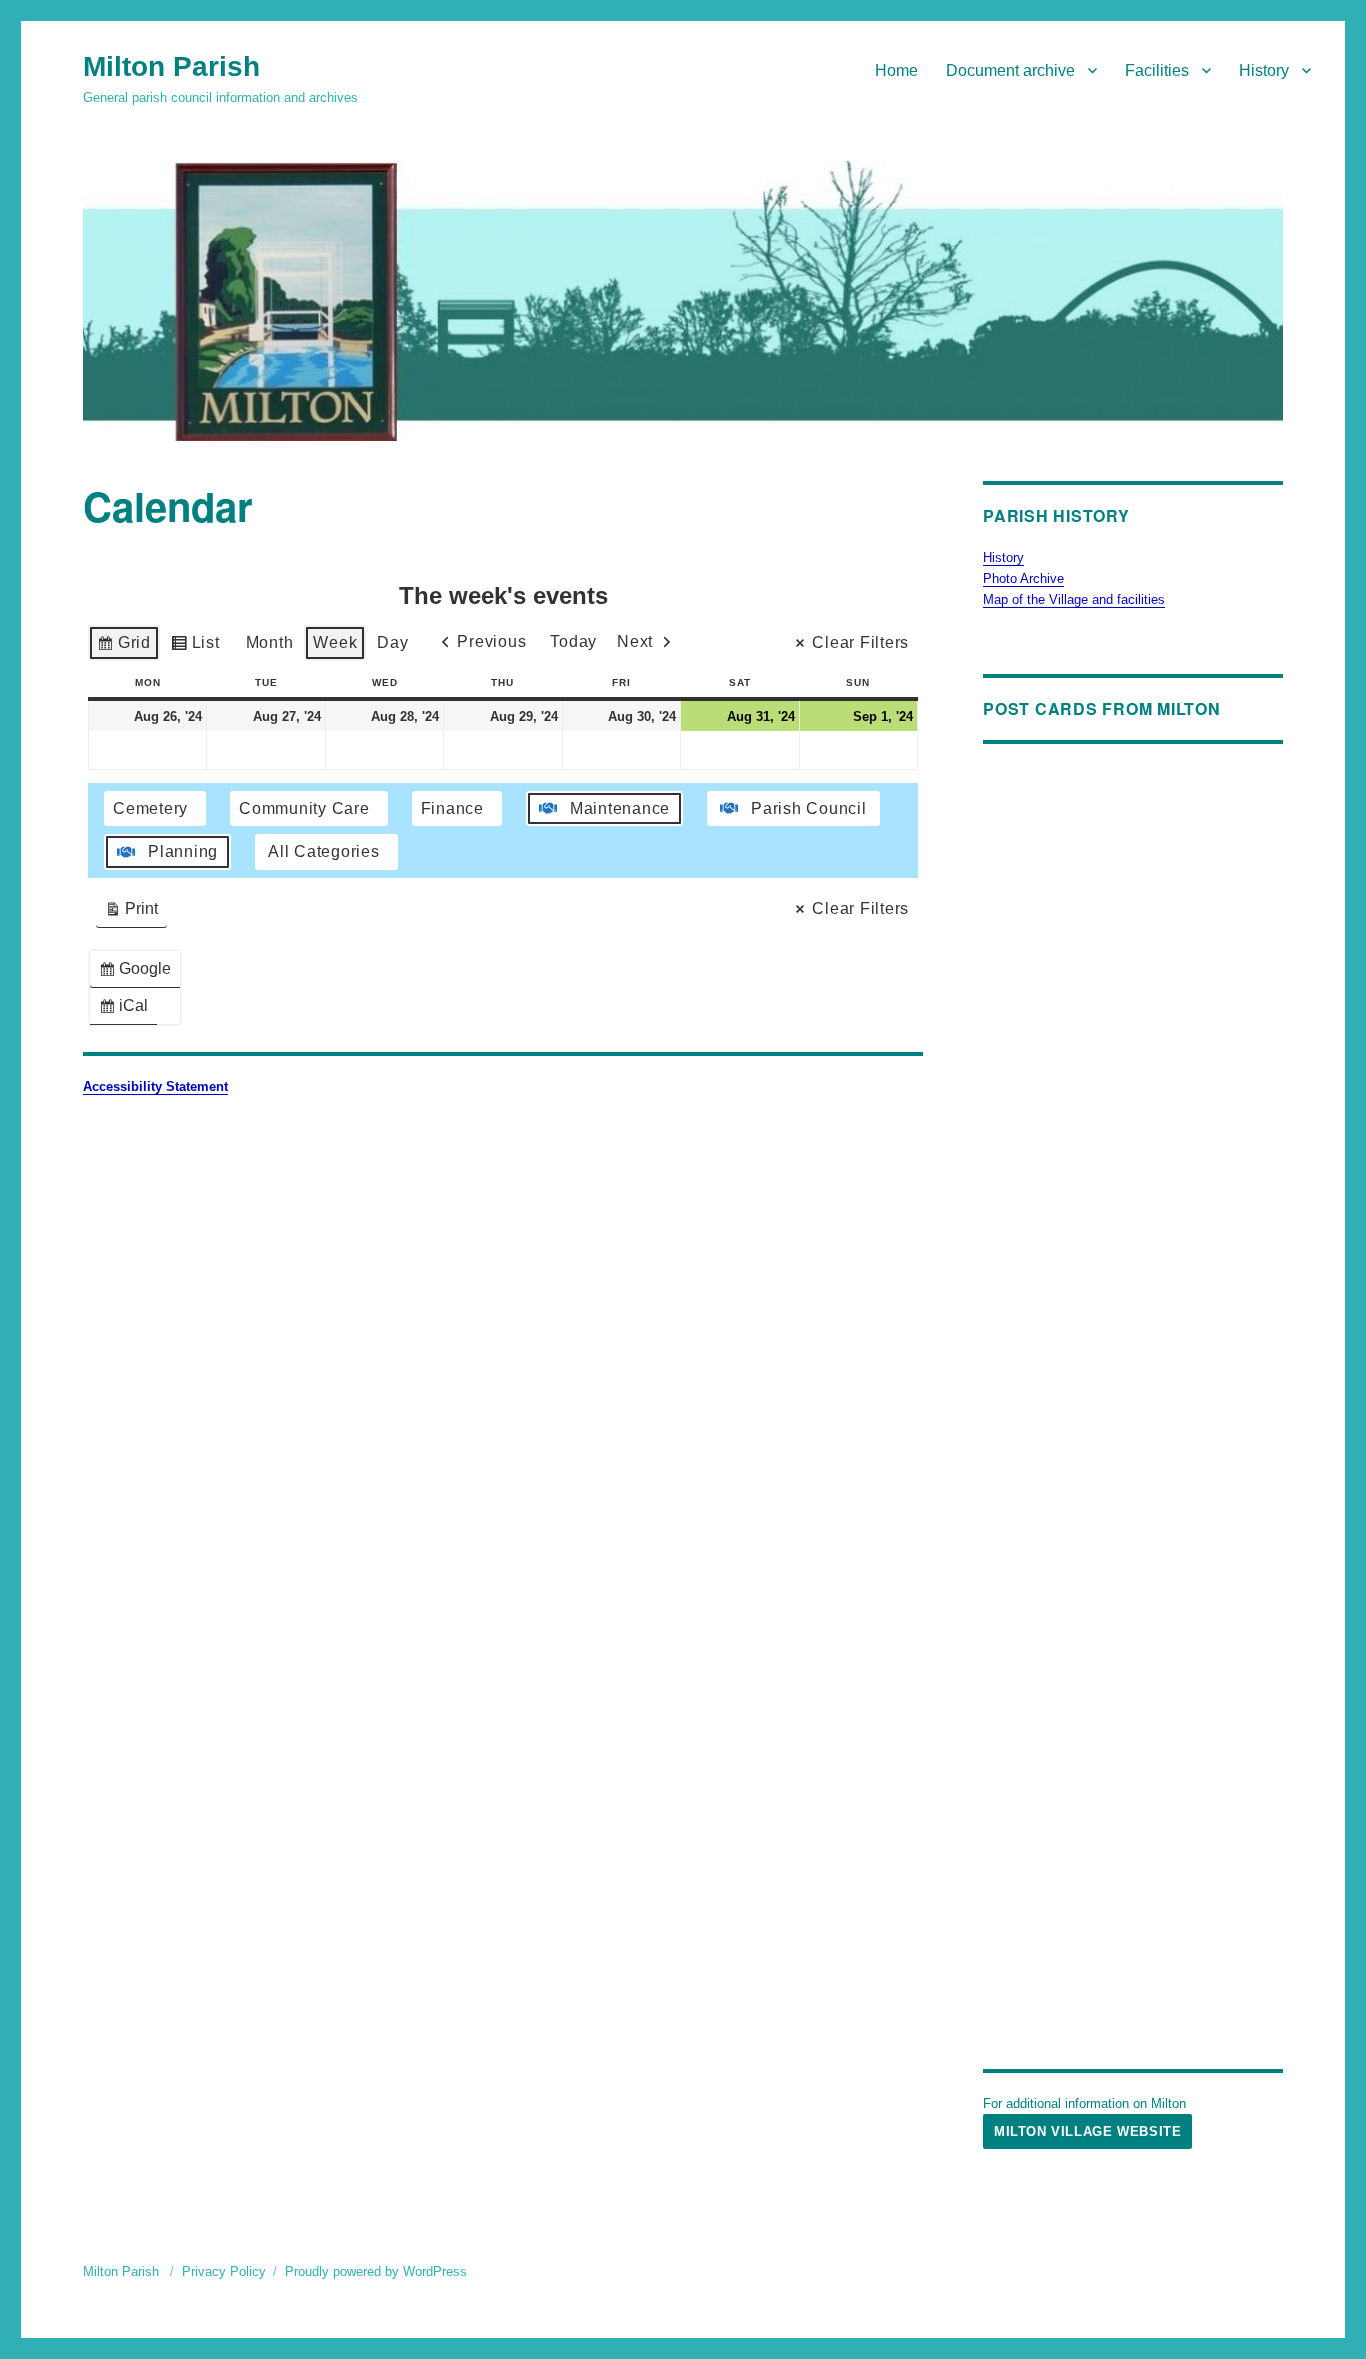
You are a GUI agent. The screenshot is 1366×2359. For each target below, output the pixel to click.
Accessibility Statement (155, 1086)
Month (270, 642)
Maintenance (620, 808)
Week (335, 642)
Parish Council (809, 808)
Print (131, 913)
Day (392, 642)
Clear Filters (860, 642)
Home (896, 70)
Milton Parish (171, 66)
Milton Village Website (1087, 2131)
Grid (123, 647)
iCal (127, 1010)
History (1264, 70)
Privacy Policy (224, 2271)
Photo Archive (1023, 578)
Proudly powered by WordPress (376, 2271)
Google (139, 973)
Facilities (1157, 70)
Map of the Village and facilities (1074, 599)
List (195, 647)
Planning (183, 851)
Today (573, 641)
